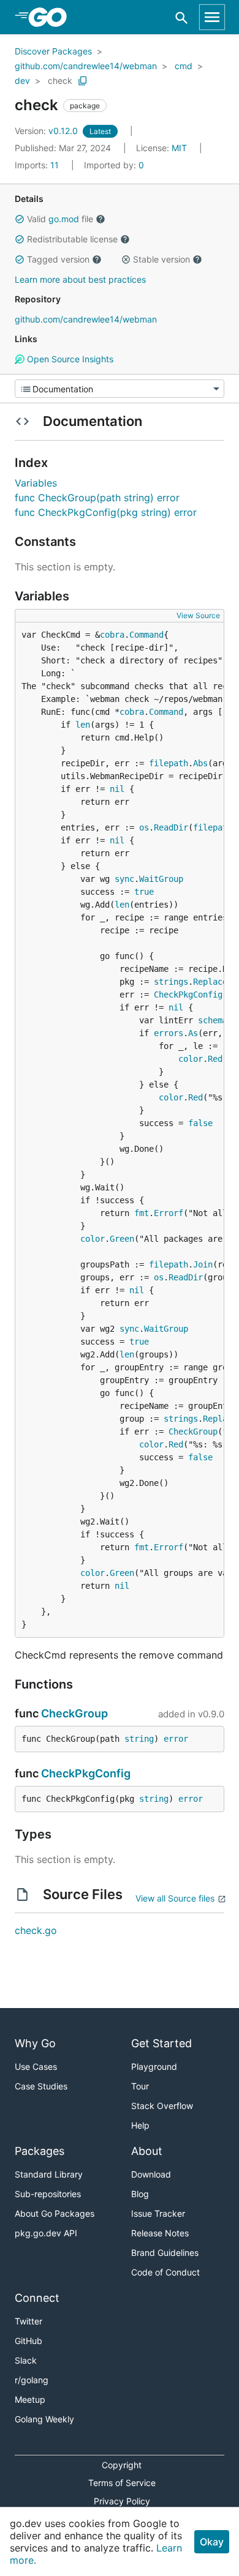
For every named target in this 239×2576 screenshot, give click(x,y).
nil (117, 789)
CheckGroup (193, 1432)
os (144, 827)
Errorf (169, 1213)
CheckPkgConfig (188, 995)
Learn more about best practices (80, 279)
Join (203, 1264)
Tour (140, 2086)
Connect (37, 2298)
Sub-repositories (48, 2194)
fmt (142, 1213)
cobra (112, 635)
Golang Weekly (44, 2419)
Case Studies (41, 2086)
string (139, 1739)
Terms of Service (122, 2483)
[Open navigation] (212, 17)
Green (122, 1239)
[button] (20, 219)
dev (22, 80)
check (60, 80)
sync (124, 879)
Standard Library (49, 2174)
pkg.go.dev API (46, 2233)
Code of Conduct (165, 2272)
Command (146, 635)
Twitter (28, 2321)
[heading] (52, 17)
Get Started (161, 2043)
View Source (198, 615)
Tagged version (58, 259)
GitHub (28, 2341)
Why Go (35, 2043)
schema (213, 1020)
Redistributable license (72, 239)
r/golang (32, 2380)
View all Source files (175, 1898)
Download (151, 2174)
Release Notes (160, 2233)
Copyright (122, 2465)
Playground (154, 2066)
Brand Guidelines (165, 2253)
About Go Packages (55, 2213)
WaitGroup (161, 879)
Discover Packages (53, 51)
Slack (26, 2360)
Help (140, 2125)
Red (215, 1059)
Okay (212, 2542)
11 (38, 165)
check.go (36, 1930)
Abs (200, 763)
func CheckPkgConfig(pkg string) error (106, 512)
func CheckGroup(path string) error (97, 498)
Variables (36, 483)
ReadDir (171, 827)
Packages (40, 2151)
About (147, 2151)
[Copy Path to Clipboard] (83, 81)
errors (169, 1033)
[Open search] (182, 17)
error (176, 1739)
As (193, 1033)
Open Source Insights (69, 359)
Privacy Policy (122, 2501)
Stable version (161, 259)
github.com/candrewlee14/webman (86, 66)
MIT (179, 148)
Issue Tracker (158, 2213)
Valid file (60, 219)
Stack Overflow (162, 2106)
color (191, 1059)
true (144, 892)
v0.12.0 (47, 131)
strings (171, 982)
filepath (169, 763)
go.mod (64, 219)
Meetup (30, 2399)
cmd (184, 66)
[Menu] (120, 389)
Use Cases (36, 2066)
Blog (140, 2194)
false (200, 1123)
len (83, 725)
